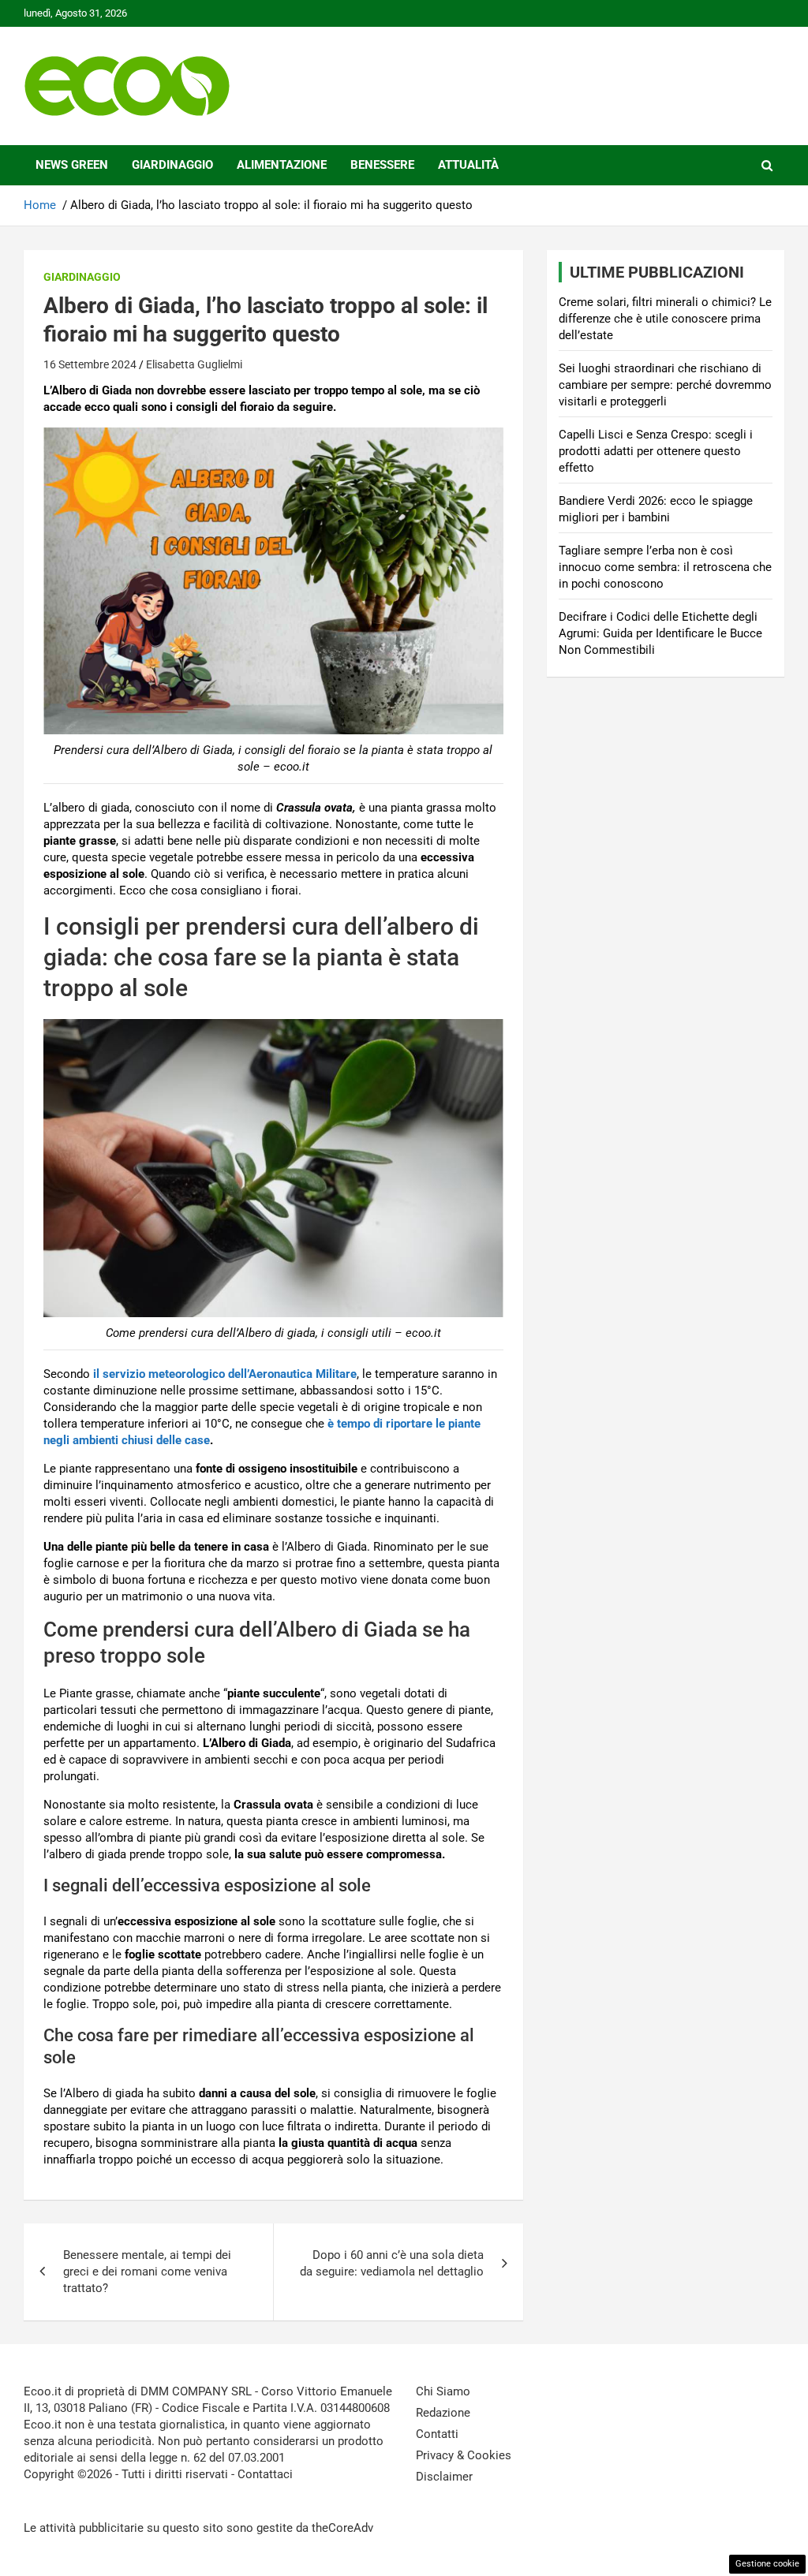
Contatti (437, 2434)
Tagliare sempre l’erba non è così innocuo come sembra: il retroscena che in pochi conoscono (665, 567)
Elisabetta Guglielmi (194, 364)
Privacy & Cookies (464, 2455)
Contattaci (265, 2474)
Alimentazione (282, 165)
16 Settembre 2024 (90, 364)
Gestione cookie (767, 2564)
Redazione (443, 2413)
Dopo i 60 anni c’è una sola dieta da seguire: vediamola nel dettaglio (392, 2263)
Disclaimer (444, 2477)
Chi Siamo (443, 2391)
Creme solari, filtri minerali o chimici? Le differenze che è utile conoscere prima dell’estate (665, 319)
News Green (72, 165)
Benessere (382, 165)
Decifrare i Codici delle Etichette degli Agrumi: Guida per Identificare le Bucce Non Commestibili (660, 633)
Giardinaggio (172, 165)
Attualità (468, 165)
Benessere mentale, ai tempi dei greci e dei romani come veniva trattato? (147, 2272)
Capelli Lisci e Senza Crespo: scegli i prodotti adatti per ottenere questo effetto (656, 451)
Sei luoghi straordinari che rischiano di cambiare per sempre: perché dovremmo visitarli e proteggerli (665, 385)
